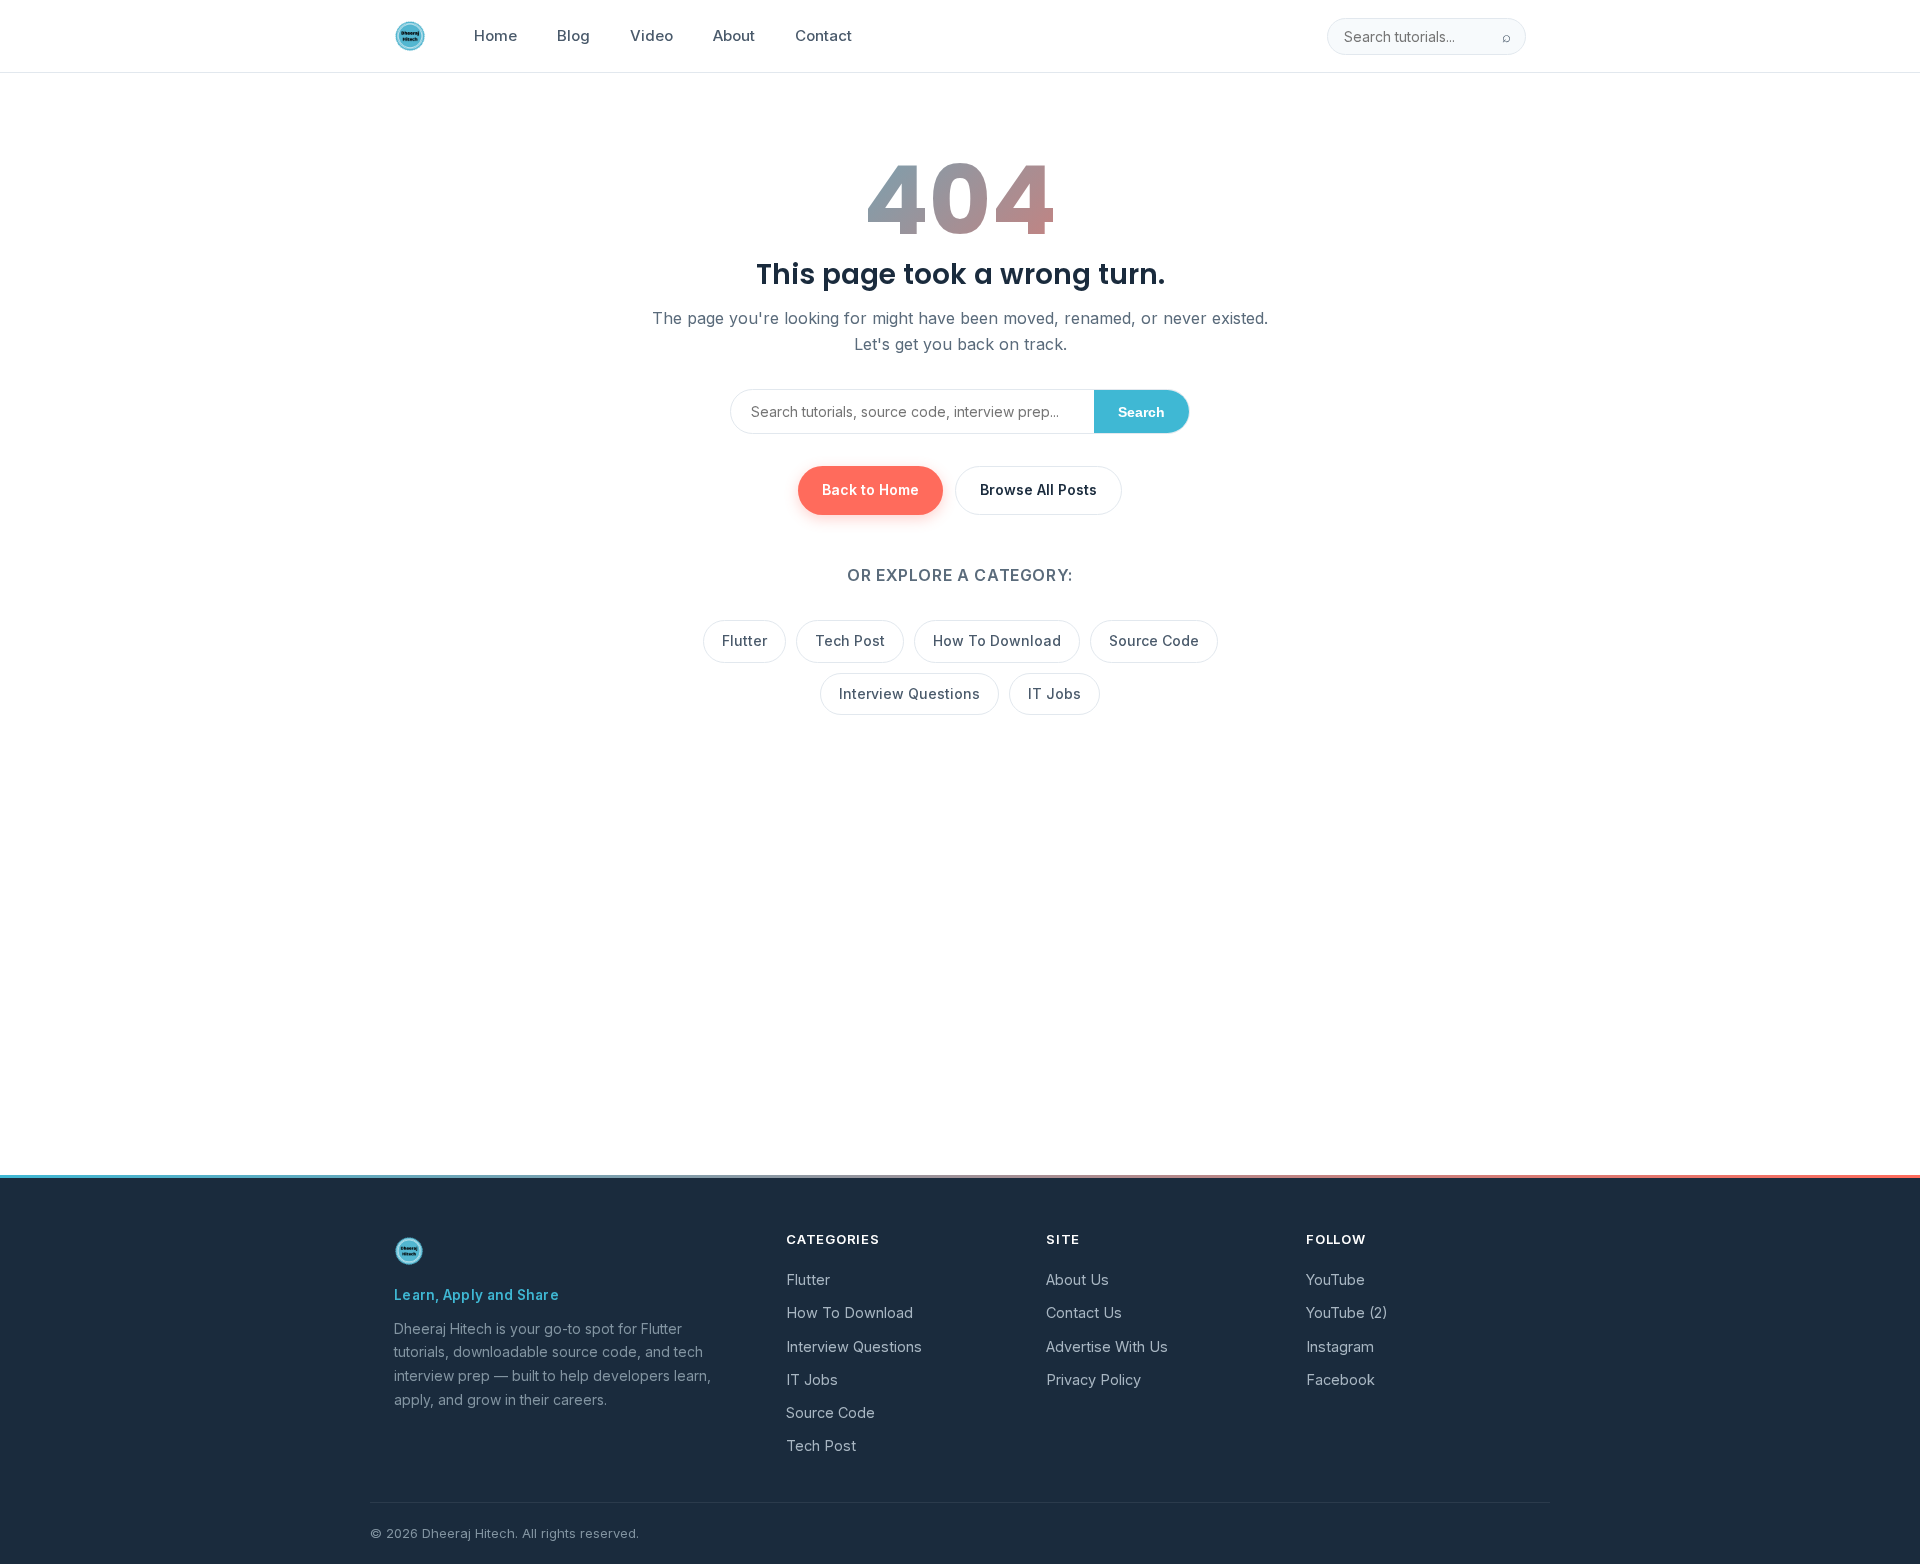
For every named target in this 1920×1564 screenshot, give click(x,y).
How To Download (997, 640)
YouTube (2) (1347, 1312)
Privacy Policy (1093, 1379)
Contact (823, 35)
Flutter (744, 640)
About (734, 35)
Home (495, 35)
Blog (573, 35)
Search (1141, 412)
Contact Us (1084, 1312)
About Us (1077, 1279)
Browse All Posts (1038, 489)
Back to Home (870, 489)
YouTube (1335, 1279)
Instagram (1340, 1346)
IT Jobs (1054, 693)
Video (651, 35)
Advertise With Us (1107, 1346)
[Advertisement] (960, 1011)
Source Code (1154, 640)
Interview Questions (909, 693)
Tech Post (850, 640)
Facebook (1340, 1379)
